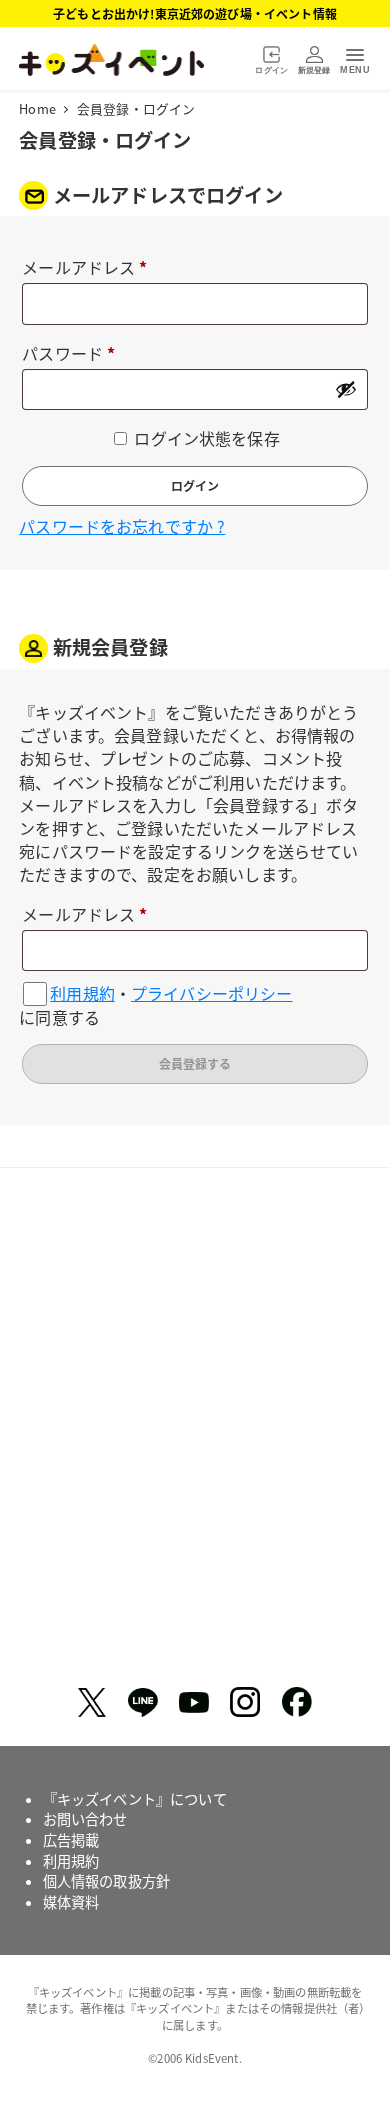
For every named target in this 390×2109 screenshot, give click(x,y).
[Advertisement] (195, 1435)
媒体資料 (71, 1902)
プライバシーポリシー (212, 993)
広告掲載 (71, 1840)
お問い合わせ (85, 1819)
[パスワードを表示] (346, 389)
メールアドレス (92, 268)
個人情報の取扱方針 (106, 1881)
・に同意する (155, 1005)
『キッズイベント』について (135, 1799)
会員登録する (195, 1063)
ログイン (195, 485)
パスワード (76, 354)
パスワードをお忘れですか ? (122, 526)
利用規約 (82, 993)
